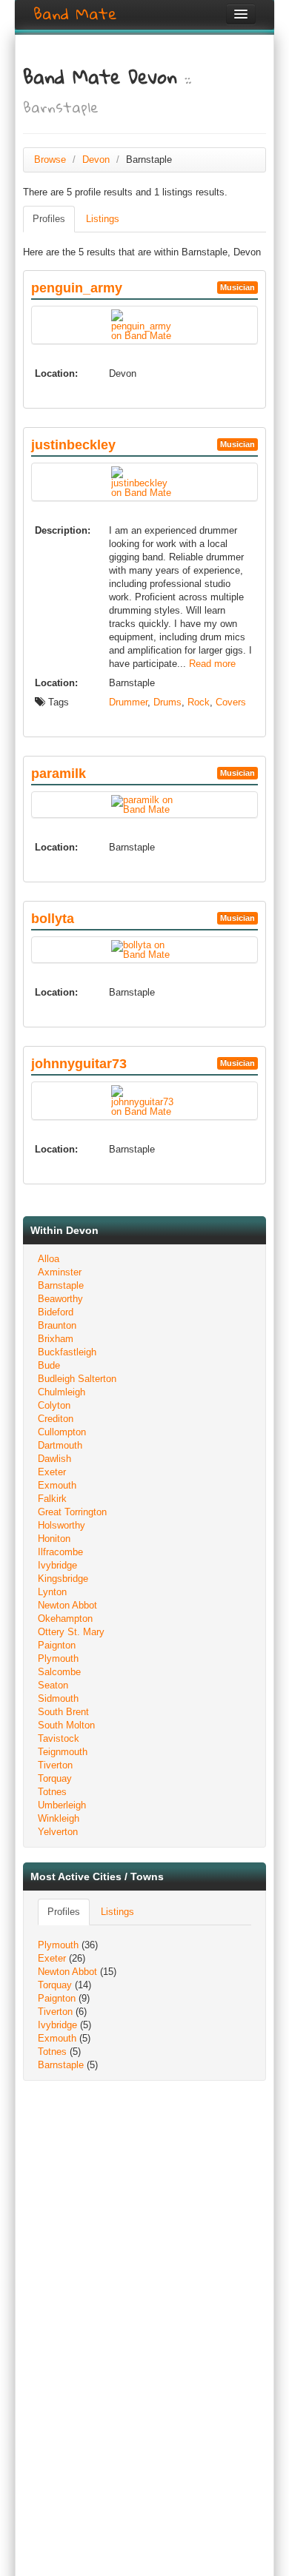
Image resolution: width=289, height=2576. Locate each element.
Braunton (57, 1325)
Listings (103, 219)
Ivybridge (57, 1565)
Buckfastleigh (67, 1352)
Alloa (49, 1259)
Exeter (52, 1472)
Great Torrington (72, 1512)
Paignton (57, 1645)
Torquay (55, 1778)
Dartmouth (60, 1445)
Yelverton (58, 1832)
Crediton (56, 1419)
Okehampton (65, 1619)
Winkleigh (59, 1818)
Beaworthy (60, 1299)
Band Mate (75, 14)
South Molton (66, 1725)
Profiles (49, 219)
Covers (231, 702)
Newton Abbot (67, 1605)
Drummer (128, 702)
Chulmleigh (62, 1392)
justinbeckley (73, 445)
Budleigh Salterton (77, 1379)
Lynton (52, 1592)
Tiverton (55, 1765)
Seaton (53, 1685)
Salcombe (59, 1672)
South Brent (63, 1712)
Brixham (56, 1339)
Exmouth (57, 1485)
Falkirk (52, 1499)
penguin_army (77, 288)
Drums (167, 702)
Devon (96, 160)
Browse (50, 160)
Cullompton (62, 1432)
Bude (49, 1365)
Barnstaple (61, 1285)
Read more (212, 664)
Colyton (54, 1405)
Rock (199, 702)
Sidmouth (58, 1698)
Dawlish (54, 1459)
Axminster (60, 1272)
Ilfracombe (60, 1552)
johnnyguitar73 (79, 1064)
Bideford (56, 1312)
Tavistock (59, 1738)
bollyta (53, 919)
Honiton (54, 1539)
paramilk (59, 774)
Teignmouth (63, 1752)
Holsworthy (62, 1525)
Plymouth (58, 1658)
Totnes (52, 1792)
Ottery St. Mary (71, 1632)
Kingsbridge (63, 1579)
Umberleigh (62, 1805)
